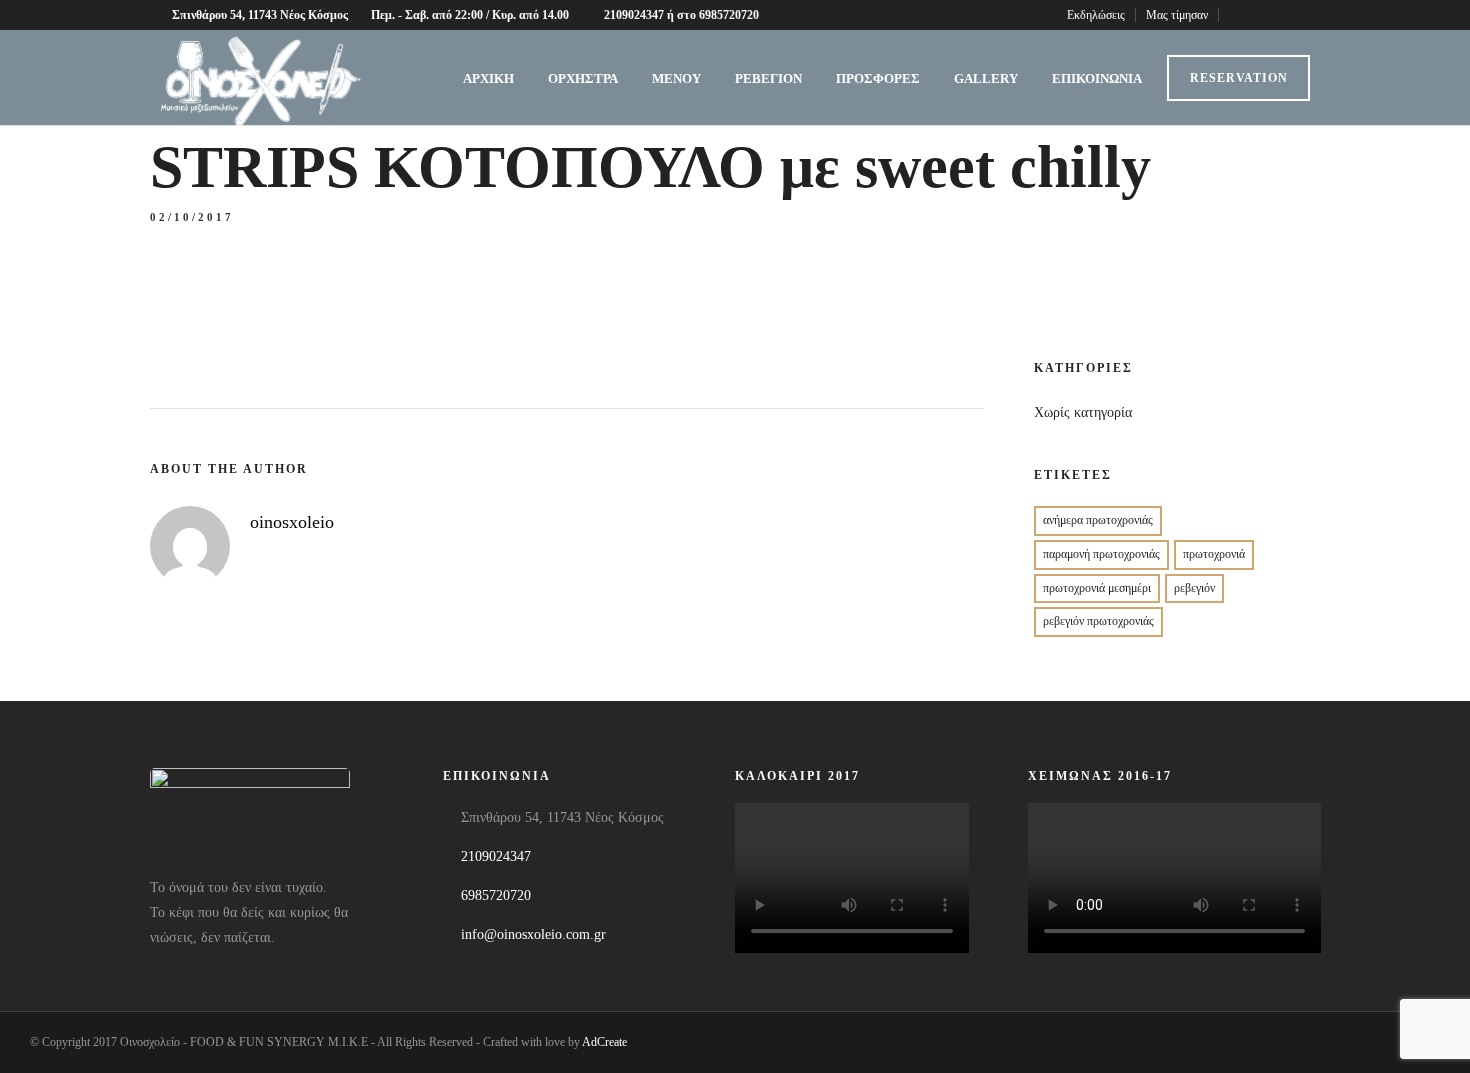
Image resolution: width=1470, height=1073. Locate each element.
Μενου (676, 78)
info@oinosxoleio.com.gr (533, 934)
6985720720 (496, 895)
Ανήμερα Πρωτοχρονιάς (1098, 520)
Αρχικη (488, 78)
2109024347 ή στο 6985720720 (681, 15)
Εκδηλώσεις (1096, 15)
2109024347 (496, 856)
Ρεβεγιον (768, 78)
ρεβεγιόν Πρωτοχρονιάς (1098, 621)
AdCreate (604, 1042)
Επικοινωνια (1097, 78)
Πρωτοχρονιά (1214, 554)
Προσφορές (878, 78)
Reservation (1239, 78)
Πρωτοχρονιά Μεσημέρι (1097, 588)
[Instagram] (1289, 15)
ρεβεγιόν (1194, 588)
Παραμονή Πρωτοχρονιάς (1101, 554)
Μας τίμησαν (1177, 15)
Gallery (986, 78)
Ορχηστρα (583, 78)
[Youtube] (1264, 15)
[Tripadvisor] (1314, 15)
